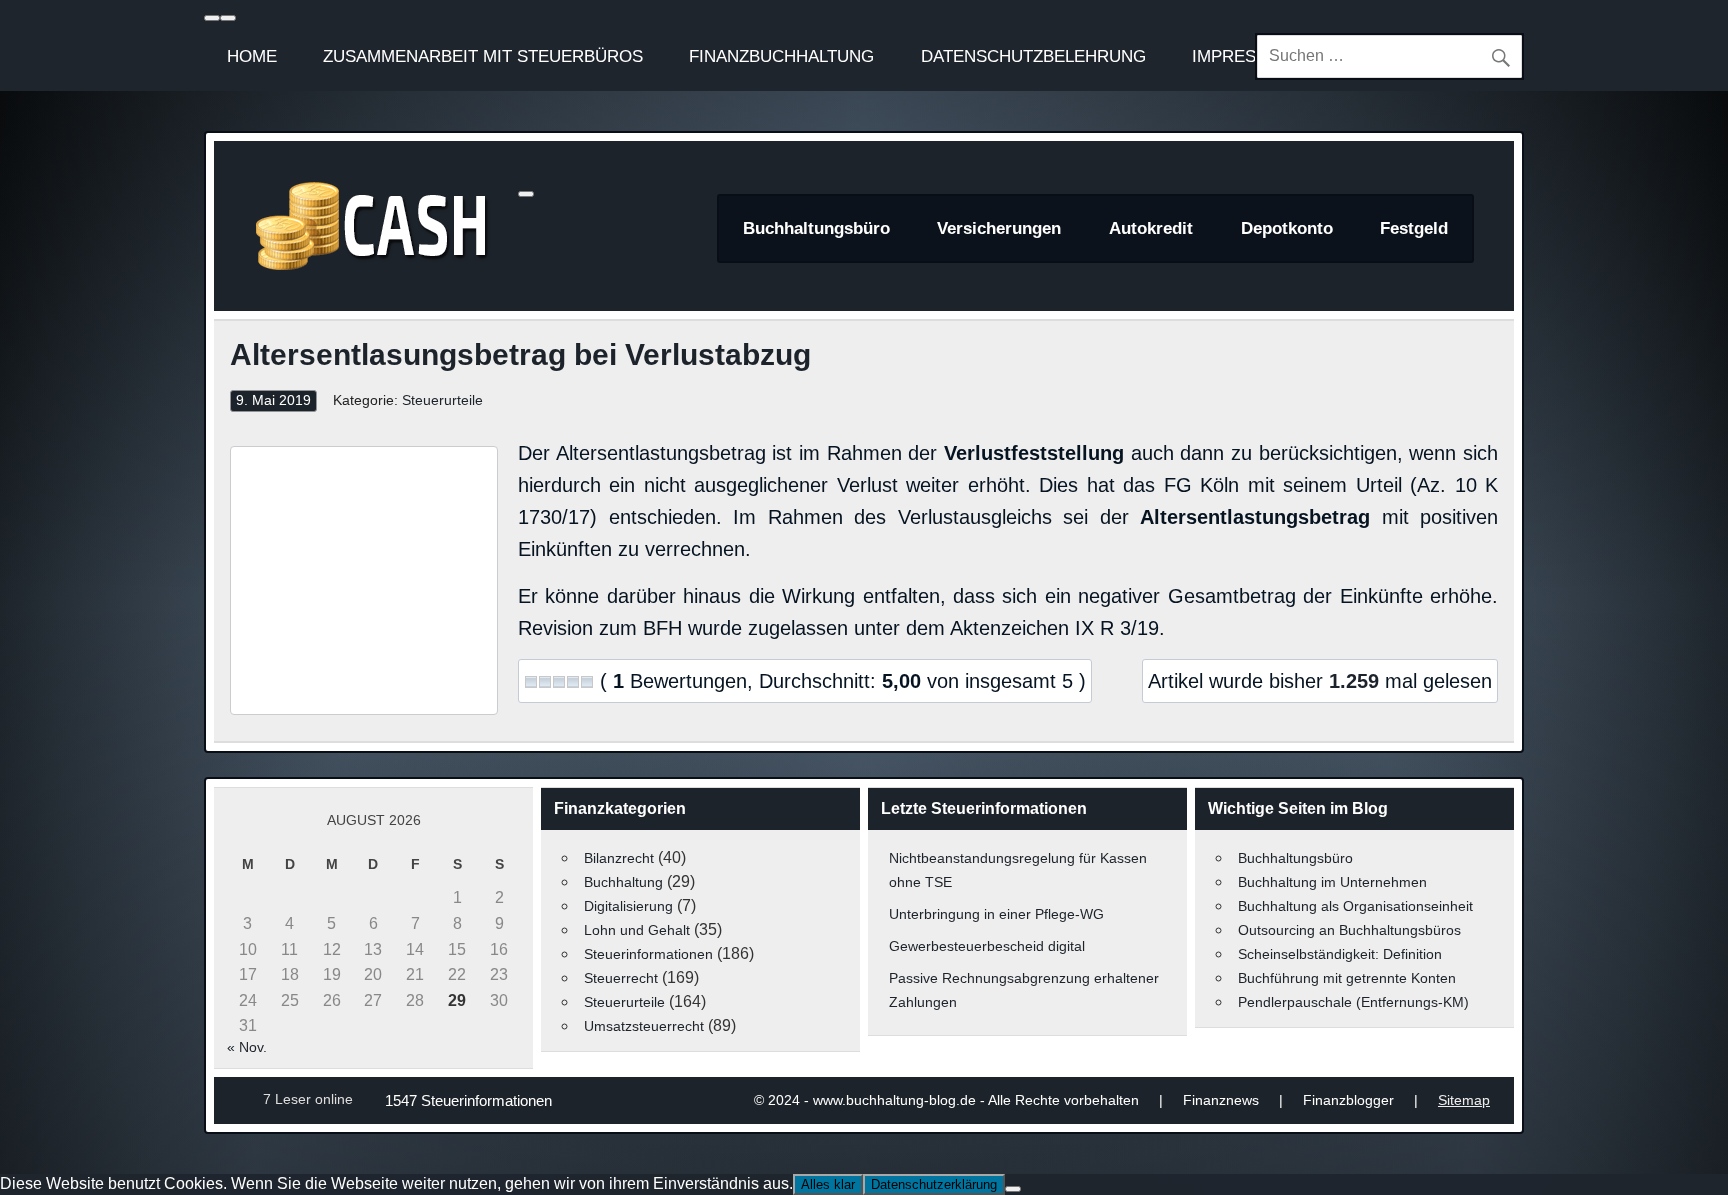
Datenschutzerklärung (934, 1184)
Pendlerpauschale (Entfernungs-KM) (1353, 1002)
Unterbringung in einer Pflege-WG (996, 914)
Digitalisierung (628, 906)
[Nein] (1013, 1189)
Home (252, 56)
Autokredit (1151, 228)
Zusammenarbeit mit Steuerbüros (483, 56)
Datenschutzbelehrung (1033, 56)
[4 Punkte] (573, 682)
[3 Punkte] (559, 682)
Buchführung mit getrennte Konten (1347, 978)
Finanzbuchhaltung (781, 56)
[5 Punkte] (587, 682)
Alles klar (828, 1184)
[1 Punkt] (531, 682)
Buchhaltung (623, 882)
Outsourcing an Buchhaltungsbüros (1349, 930)
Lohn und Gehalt (637, 930)
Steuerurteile (442, 400)
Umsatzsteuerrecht (644, 1026)
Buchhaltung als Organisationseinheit (1355, 906)
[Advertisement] (364, 580)
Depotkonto (1287, 228)
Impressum (1242, 56)
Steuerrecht (621, 978)
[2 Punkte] (545, 682)
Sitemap (1464, 1100)
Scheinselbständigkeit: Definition (1340, 954)
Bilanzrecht (619, 858)
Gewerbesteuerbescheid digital (987, 946)
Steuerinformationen (648, 954)
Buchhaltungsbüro (816, 228)
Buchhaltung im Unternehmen (1332, 882)
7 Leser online (308, 1099)
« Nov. (247, 1047)
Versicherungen (999, 228)
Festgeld (1414, 228)
